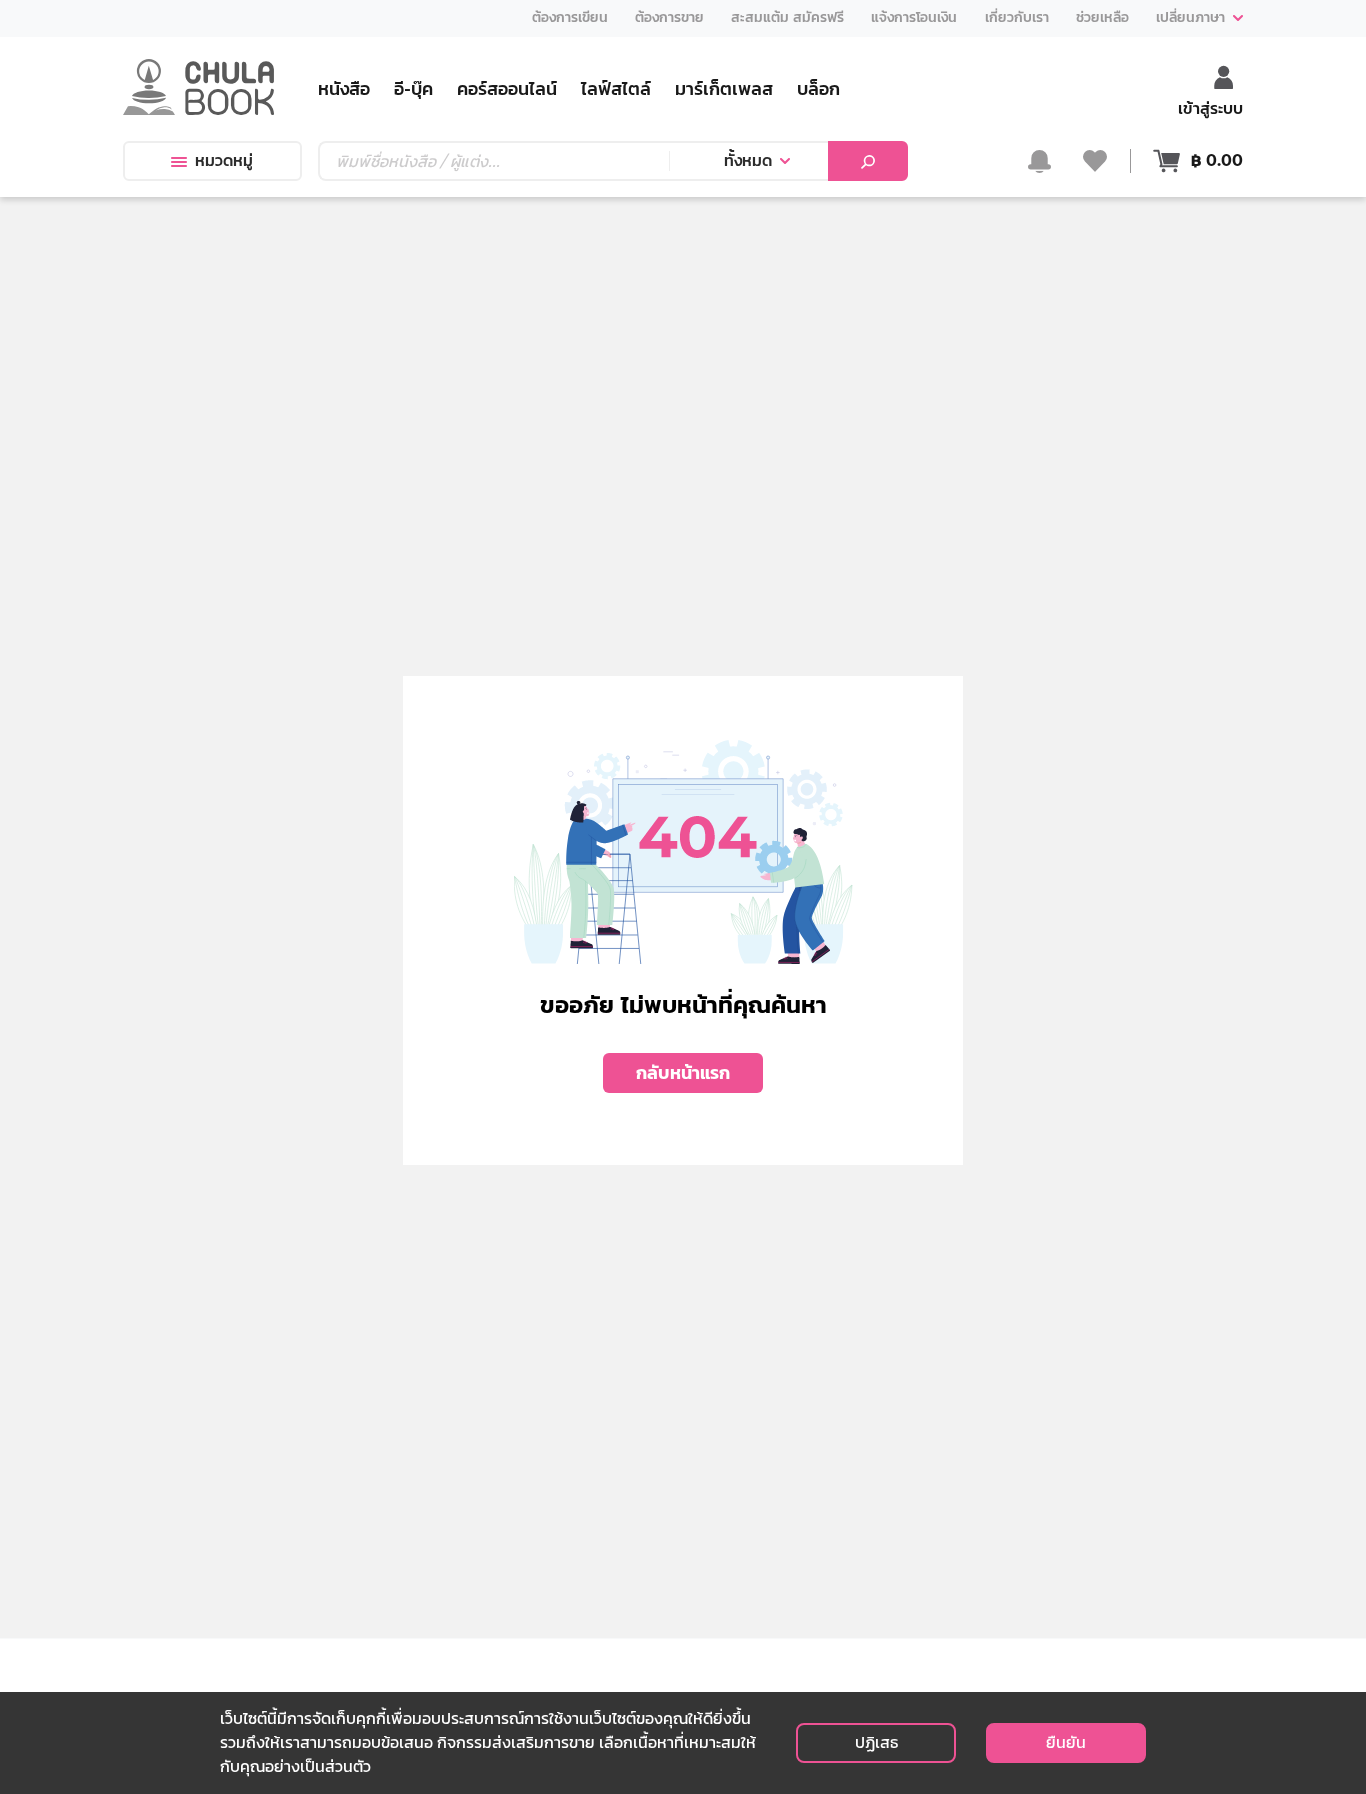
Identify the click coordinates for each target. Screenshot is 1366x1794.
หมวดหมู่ (224, 160)
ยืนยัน (1066, 1742)
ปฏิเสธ (876, 1742)
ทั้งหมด (748, 160)
